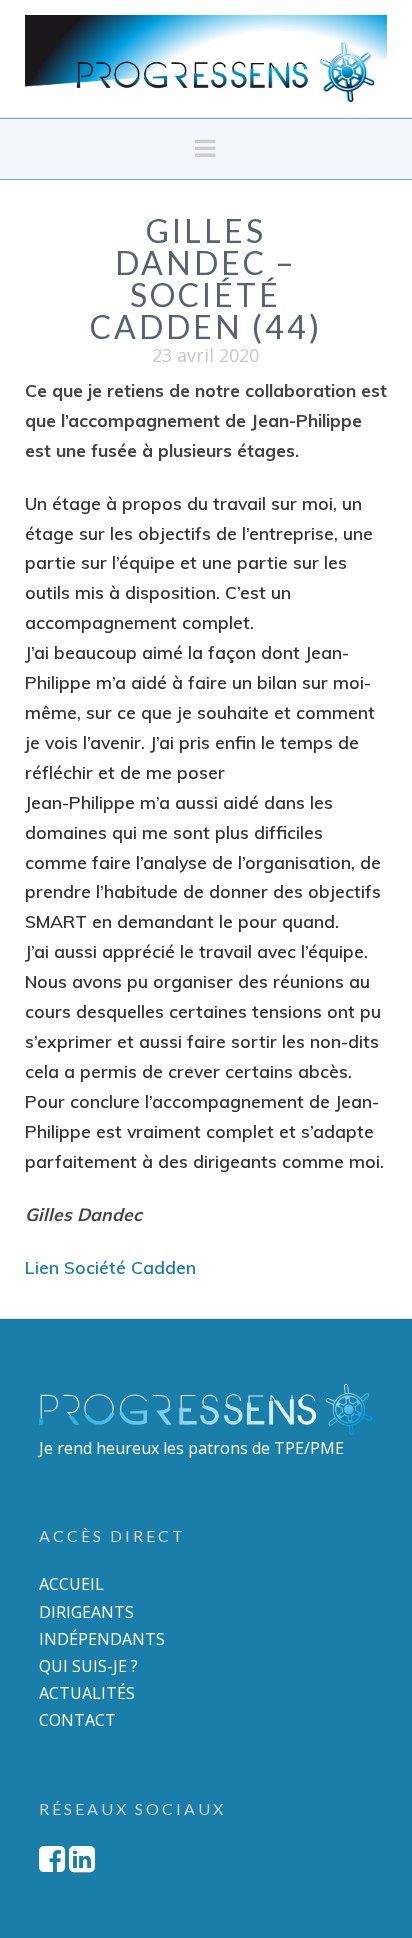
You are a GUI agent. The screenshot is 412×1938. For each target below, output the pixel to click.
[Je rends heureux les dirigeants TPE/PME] (206, 58)
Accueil (71, 1584)
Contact (77, 1720)
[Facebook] (52, 1859)
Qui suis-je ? (88, 1666)
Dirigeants (86, 1612)
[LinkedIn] (82, 1859)
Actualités (87, 1693)
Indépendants (102, 1639)
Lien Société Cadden (110, 1267)
